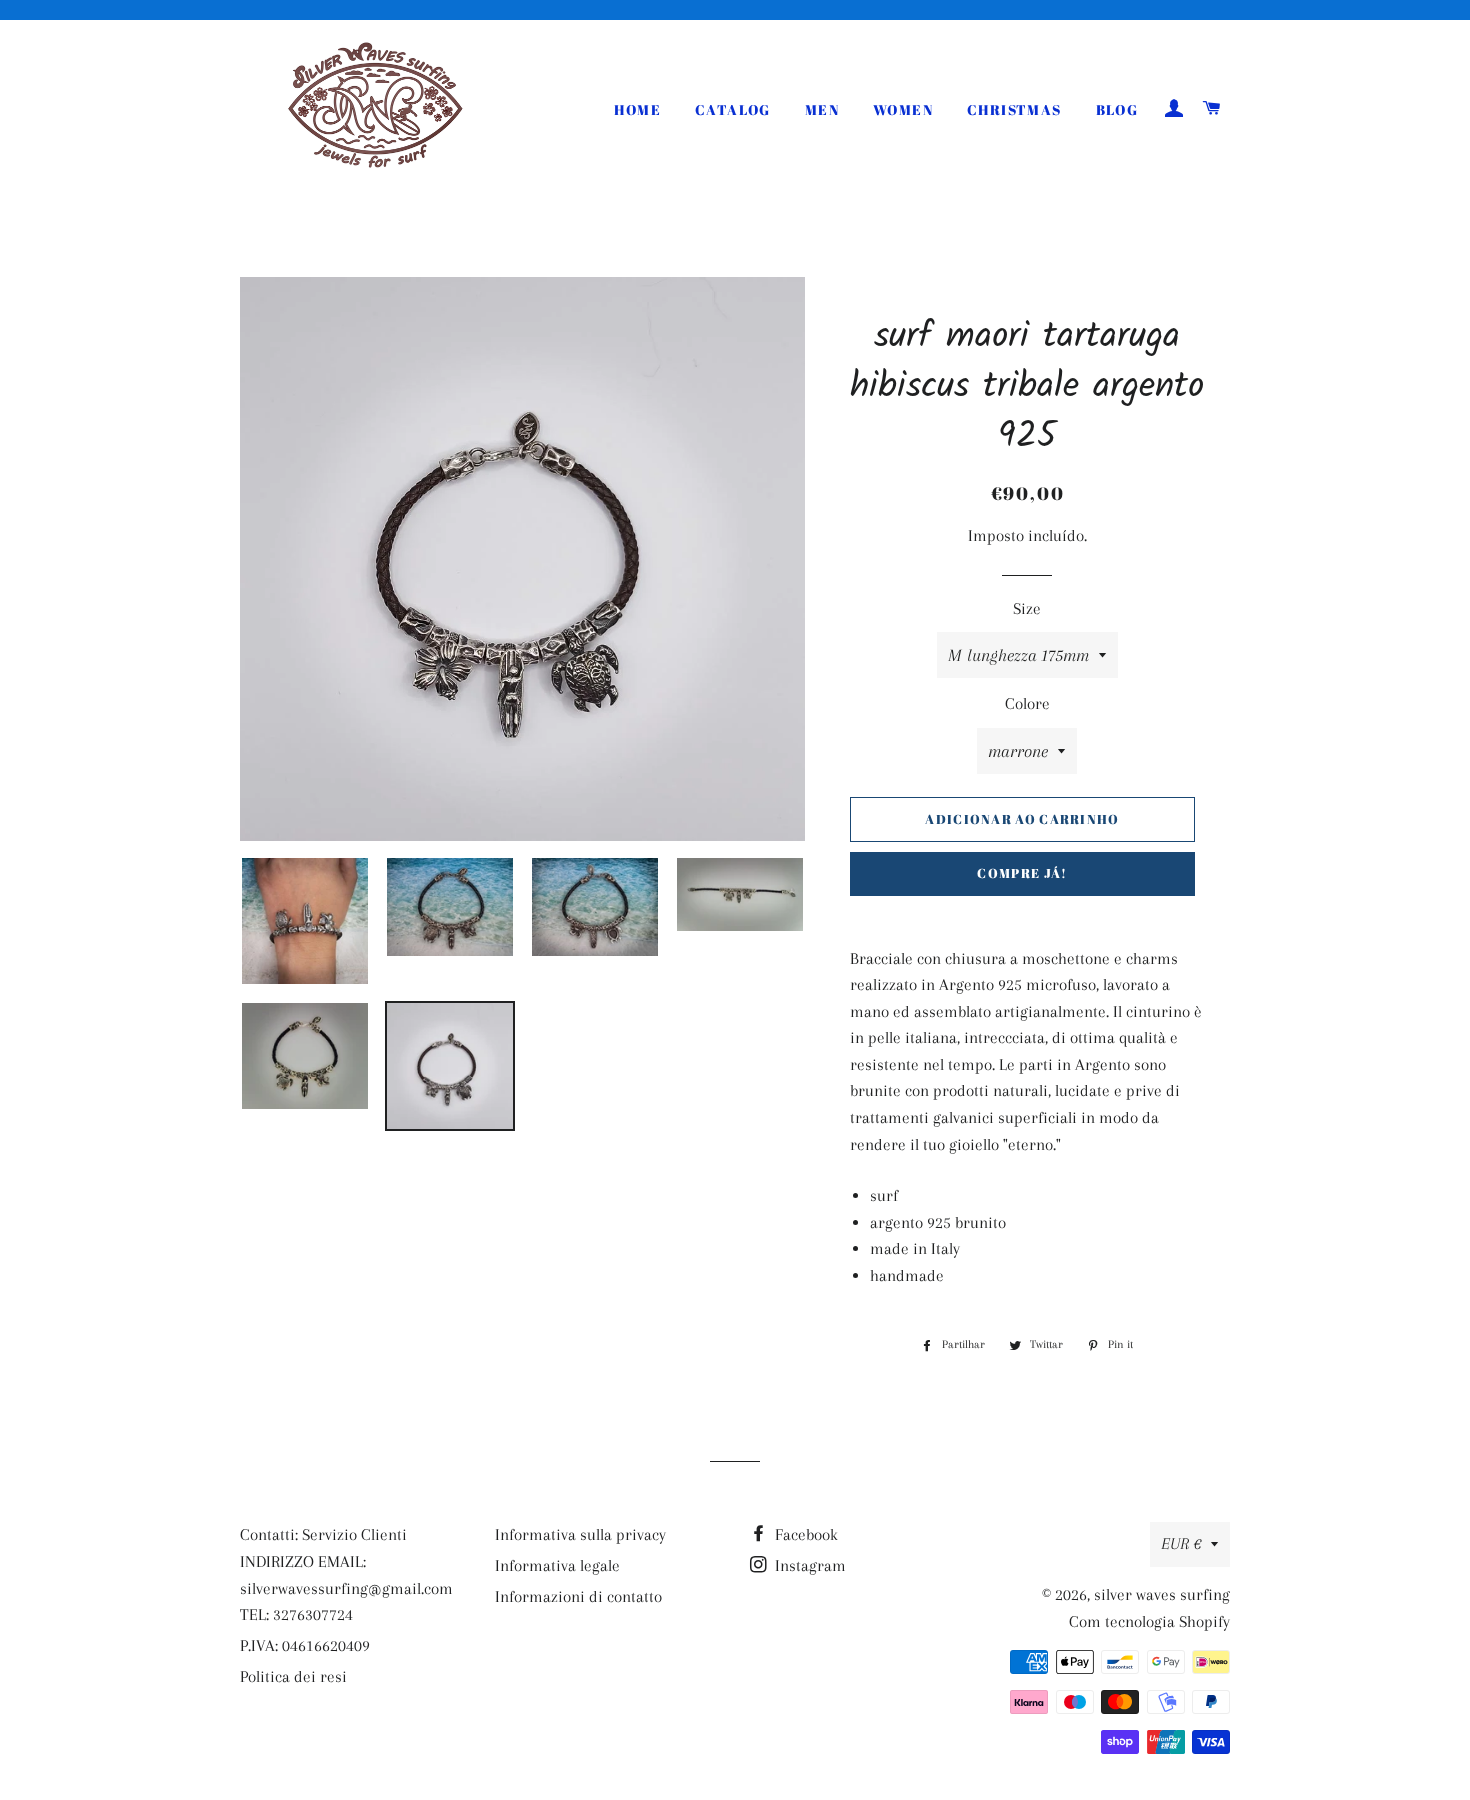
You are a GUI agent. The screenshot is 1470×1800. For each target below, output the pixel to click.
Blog (1117, 109)
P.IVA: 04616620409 (305, 1645)
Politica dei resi (293, 1676)
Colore (1027, 703)
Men (822, 109)
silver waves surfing (1162, 1594)
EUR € (1181, 1543)
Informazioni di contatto (578, 1596)
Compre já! (1022, 873)
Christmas (1014, 109)
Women (903, 109)
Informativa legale (557, 1565)
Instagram (808, 1565)
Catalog (733, 109)
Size (1027, 608)
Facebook (804, 1534)
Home (637, 109)
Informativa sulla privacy (580, 1534)
